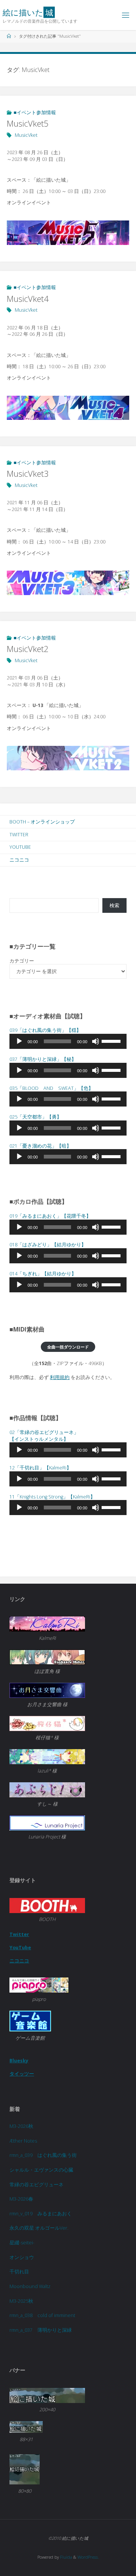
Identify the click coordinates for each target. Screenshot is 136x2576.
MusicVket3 (28, 474)
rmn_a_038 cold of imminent (42, 2315)
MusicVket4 (28, 299)
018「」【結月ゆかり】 (48, 1245)
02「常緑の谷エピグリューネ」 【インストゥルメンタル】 (44, 1436)
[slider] (112, 1041)
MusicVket (26, 135)
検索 (114, 905)
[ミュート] (96, 1041)
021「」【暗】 (40, 1146)
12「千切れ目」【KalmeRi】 (40, 1468)
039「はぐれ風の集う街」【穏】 (45, 1030)
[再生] (19, 1041)
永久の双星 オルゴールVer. (39, 2228)
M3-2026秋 (21, 2126)
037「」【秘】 (43, 1059)
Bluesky (19, 2061)
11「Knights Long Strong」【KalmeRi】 (52, 1497)
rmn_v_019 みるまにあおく (41, 2214)
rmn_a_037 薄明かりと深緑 (41, 2330)
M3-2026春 (21, 2199)
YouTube (20, 847)
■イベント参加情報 (35, 112)
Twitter (19, 835)
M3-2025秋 (21, 2301)
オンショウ (22, 2257)
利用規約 (60, 1377)
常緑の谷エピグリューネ (36, 2185)
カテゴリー (22, 961)
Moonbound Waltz (30, 2286)
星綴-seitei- (22, 2243)
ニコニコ (19, 860)
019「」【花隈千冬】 (50, 1216)
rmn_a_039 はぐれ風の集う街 (43, 2155)
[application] (68, 1041)
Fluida (66, 2557)
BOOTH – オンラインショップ (42, 822)
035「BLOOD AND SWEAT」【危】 (51, 1088)
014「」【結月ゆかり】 (43, 1274)
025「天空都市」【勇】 (36, 1117)
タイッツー (22, 2074)
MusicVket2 (28, 649)
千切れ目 (19, 2272)
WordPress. (88, 2557)
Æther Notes (23, 2141)
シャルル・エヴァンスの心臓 (41, 2170)
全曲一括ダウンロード (68, 1347)
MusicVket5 (28, 123)
